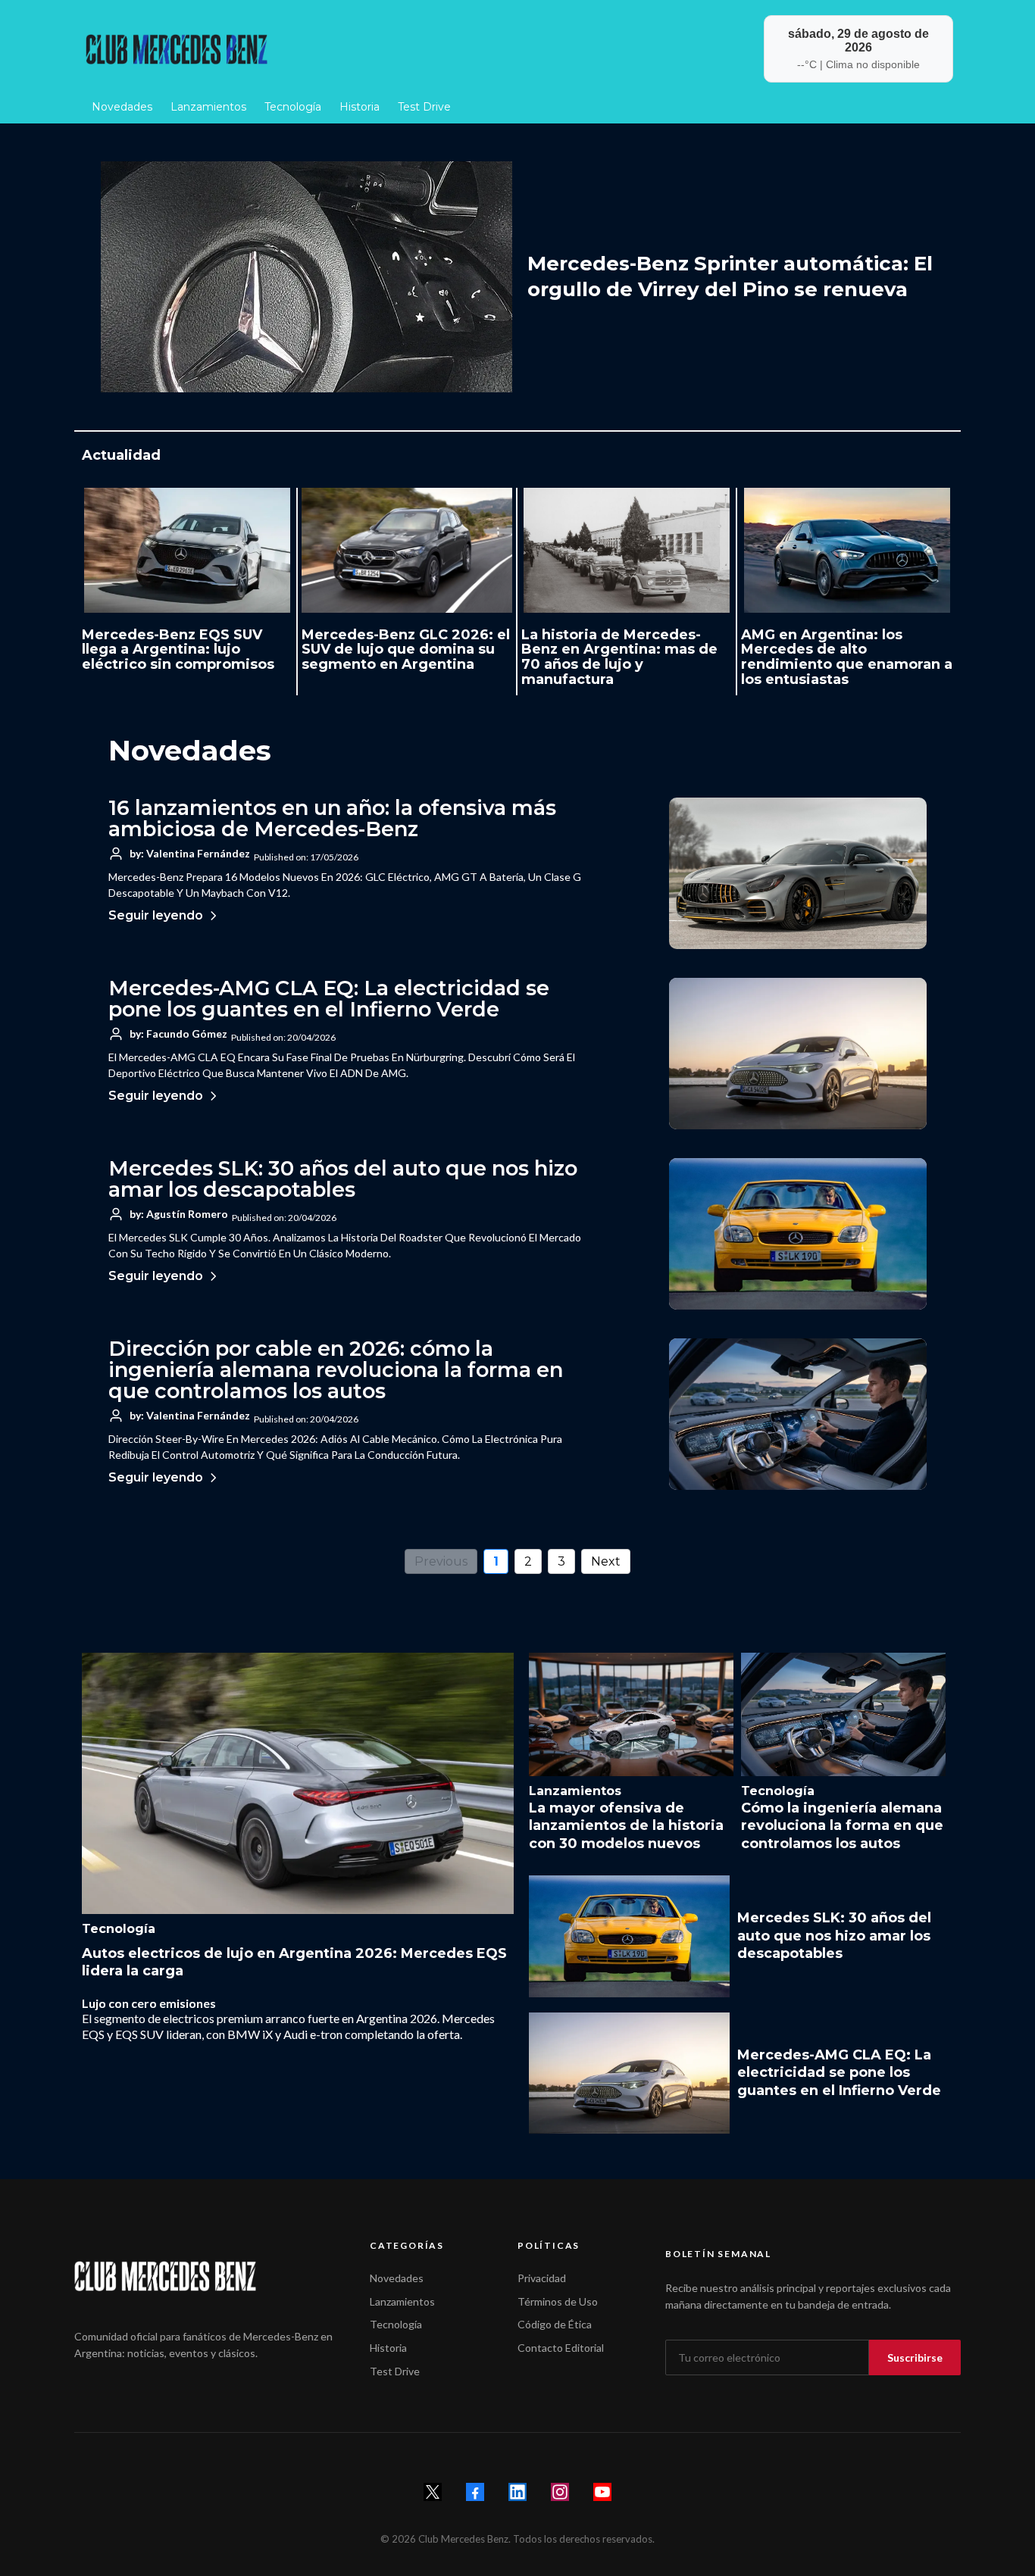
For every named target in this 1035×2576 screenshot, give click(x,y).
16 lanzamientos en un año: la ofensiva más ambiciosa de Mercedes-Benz (332, 818)
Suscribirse (915, 2357)
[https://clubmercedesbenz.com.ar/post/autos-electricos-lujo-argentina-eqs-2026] (298, 1783)
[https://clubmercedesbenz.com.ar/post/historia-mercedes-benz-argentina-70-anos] (627, 550)
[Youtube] (602, 2492)
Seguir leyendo (156, 915)
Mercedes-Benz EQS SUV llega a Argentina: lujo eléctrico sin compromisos (178, 650)
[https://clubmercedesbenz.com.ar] (295, 49)
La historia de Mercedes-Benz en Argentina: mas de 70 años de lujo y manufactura (619, 657)
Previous (441, 1561)
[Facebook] (475, 2492)
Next (606, 1561)
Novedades (397, 2278)
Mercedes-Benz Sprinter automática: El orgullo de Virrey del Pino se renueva (730, 276)
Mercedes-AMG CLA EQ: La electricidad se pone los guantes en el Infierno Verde (329, 999)
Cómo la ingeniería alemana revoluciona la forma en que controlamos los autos (842, 1826)
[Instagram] (560, 2492)
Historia (388, 2348)
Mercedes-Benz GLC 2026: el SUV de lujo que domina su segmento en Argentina (406, 650)
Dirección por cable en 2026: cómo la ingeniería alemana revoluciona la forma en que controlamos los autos (336, 1370)
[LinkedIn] (517, 2492)
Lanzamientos (402, 2301)
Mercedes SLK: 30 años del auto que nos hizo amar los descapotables (343, 1179)
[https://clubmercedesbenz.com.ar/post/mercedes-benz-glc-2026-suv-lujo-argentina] (407, 550)
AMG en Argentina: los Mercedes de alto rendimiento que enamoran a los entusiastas (847, 657)
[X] (433, 2492)
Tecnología (396, 2324)
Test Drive (395, 2371)
